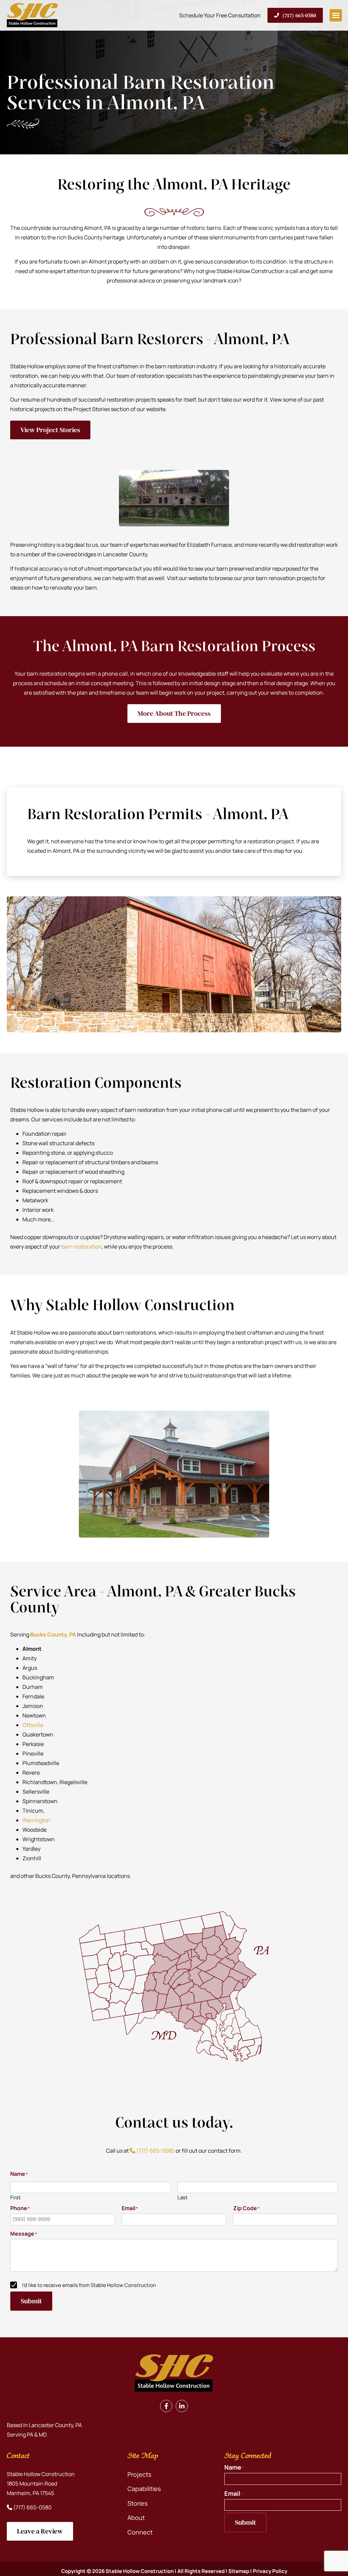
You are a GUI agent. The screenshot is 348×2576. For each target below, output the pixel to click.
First (15, 2197)
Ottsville (33, 1725)
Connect (140, 2532)
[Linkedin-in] (182, 2406)
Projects (139, 2475)
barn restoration (81, 1247)
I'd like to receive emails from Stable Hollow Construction (89, 2285)
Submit (31, 2301)
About (136, 2518)
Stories (137, 2503)
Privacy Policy (270, 2571)
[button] (336, 15)
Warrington (37, 1820)
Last (182, 2197)
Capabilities (144, 2489)
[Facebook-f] (166, 2406)
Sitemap (239, 2571)
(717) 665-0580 (155, 2151)
